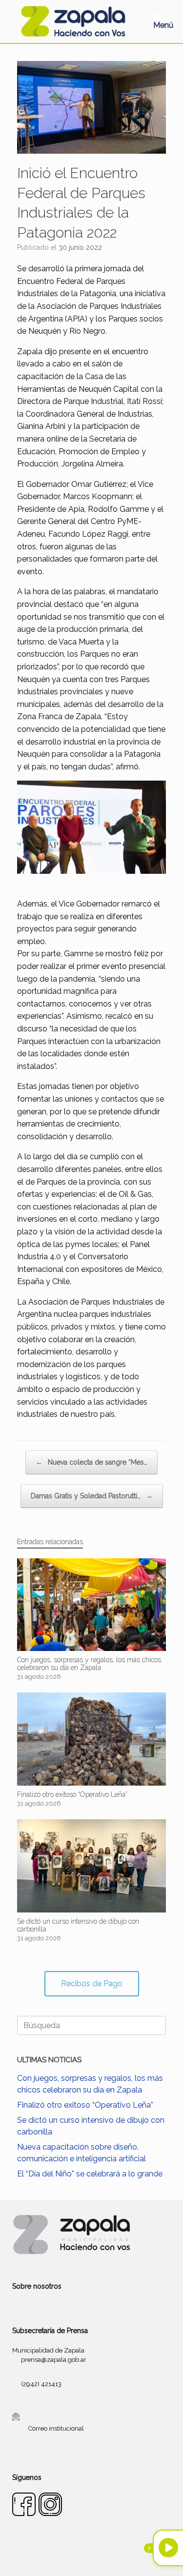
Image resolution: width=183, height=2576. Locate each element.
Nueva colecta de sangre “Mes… (91, 1462)
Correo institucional (56, 2428)
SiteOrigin (103, 2557)
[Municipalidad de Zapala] (73, 21)
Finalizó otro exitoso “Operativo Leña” (85, 2105)
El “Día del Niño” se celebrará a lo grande (90, 2174)
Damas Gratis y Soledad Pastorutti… (92, 1496)
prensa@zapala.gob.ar (54, 2360)
